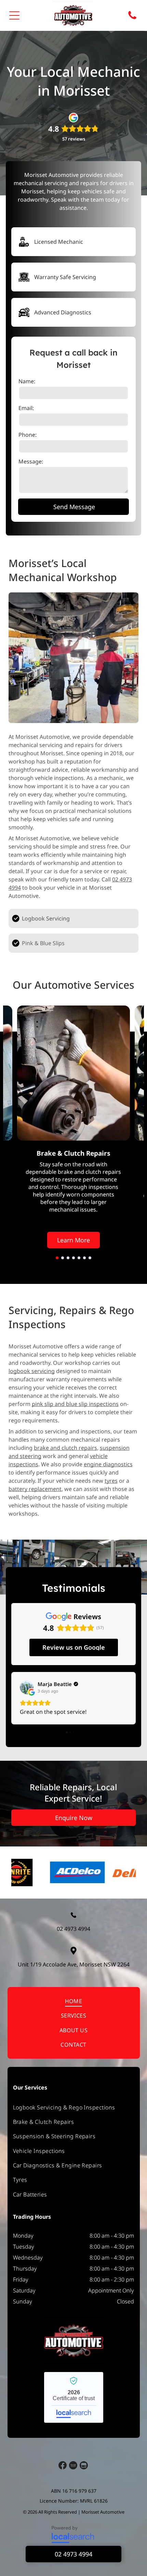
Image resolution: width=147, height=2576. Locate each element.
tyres (111, 1481)
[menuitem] (74, 2025)
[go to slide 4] (73, 1258)
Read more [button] (34, 1735)
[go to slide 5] (79, 1258)
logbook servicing (32, 1371)
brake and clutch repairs (65, 1448)
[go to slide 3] (68, 1258)
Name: (27, 381)
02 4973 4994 (73, 1952)
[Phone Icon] (132, 19)
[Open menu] (14, 15)
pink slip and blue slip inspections (75, 1404)
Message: (31, 461)
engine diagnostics (108, 1464)
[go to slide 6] (84, 1258)
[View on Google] (27, 1687)
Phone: (28, 435)
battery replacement (35, 1489)
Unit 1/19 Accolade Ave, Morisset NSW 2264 (74, 1988)
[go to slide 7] (90, 1258)
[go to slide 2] (63, 1258)
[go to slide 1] (57, 1258)
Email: (26, 408)
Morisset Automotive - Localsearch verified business (74, 2421)
